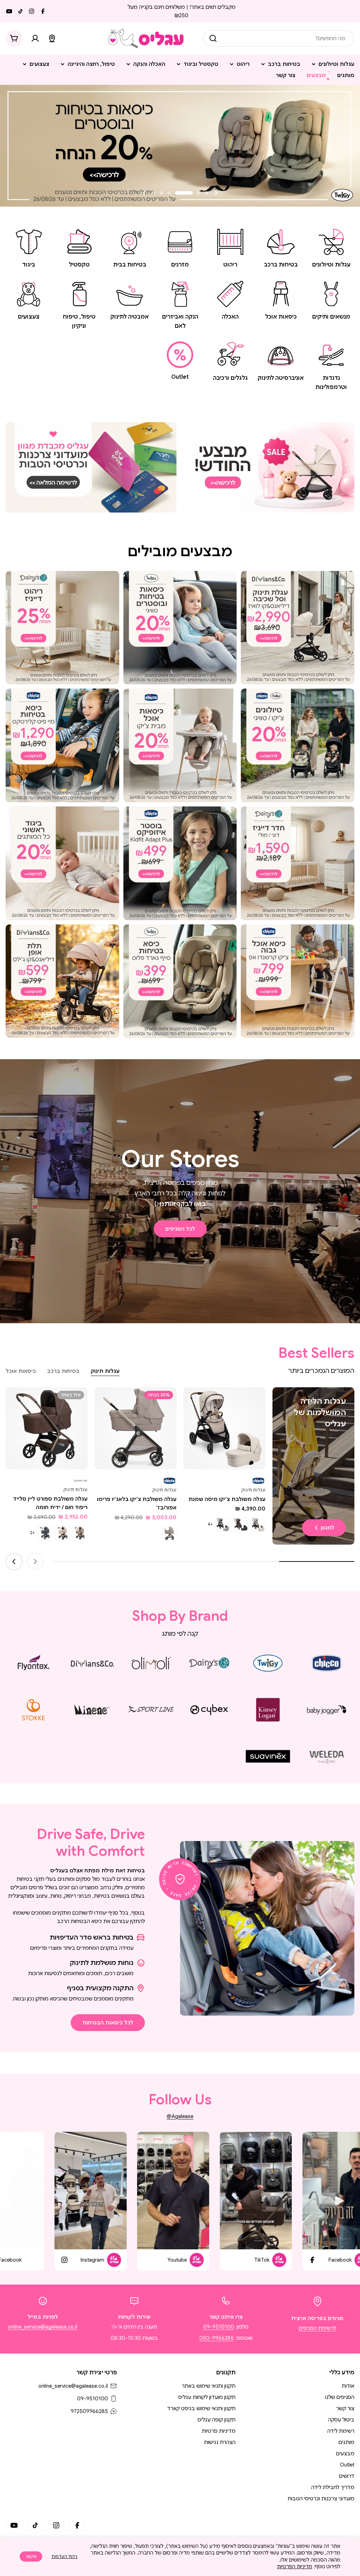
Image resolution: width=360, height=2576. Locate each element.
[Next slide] (144, 193)
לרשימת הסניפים (317, 2328)
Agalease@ (180, 2116)
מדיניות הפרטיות (295, 2566)
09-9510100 (219, 2327)
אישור (31, 2556)
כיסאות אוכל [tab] (21, 1371)
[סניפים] (52, 38)
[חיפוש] (213, 38)
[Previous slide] (216, 193)
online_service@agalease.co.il (43, 2327)
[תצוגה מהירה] (194, 1403)
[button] (206, 193)
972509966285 (89, 2411)
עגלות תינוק (253, 1490)
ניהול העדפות (64, 2556)
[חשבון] (35, 38)
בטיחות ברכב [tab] (63, 1371)
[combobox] (279, 38)
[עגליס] (269, 467)
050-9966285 (217, 2338)
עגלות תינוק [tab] (105, 1371)
